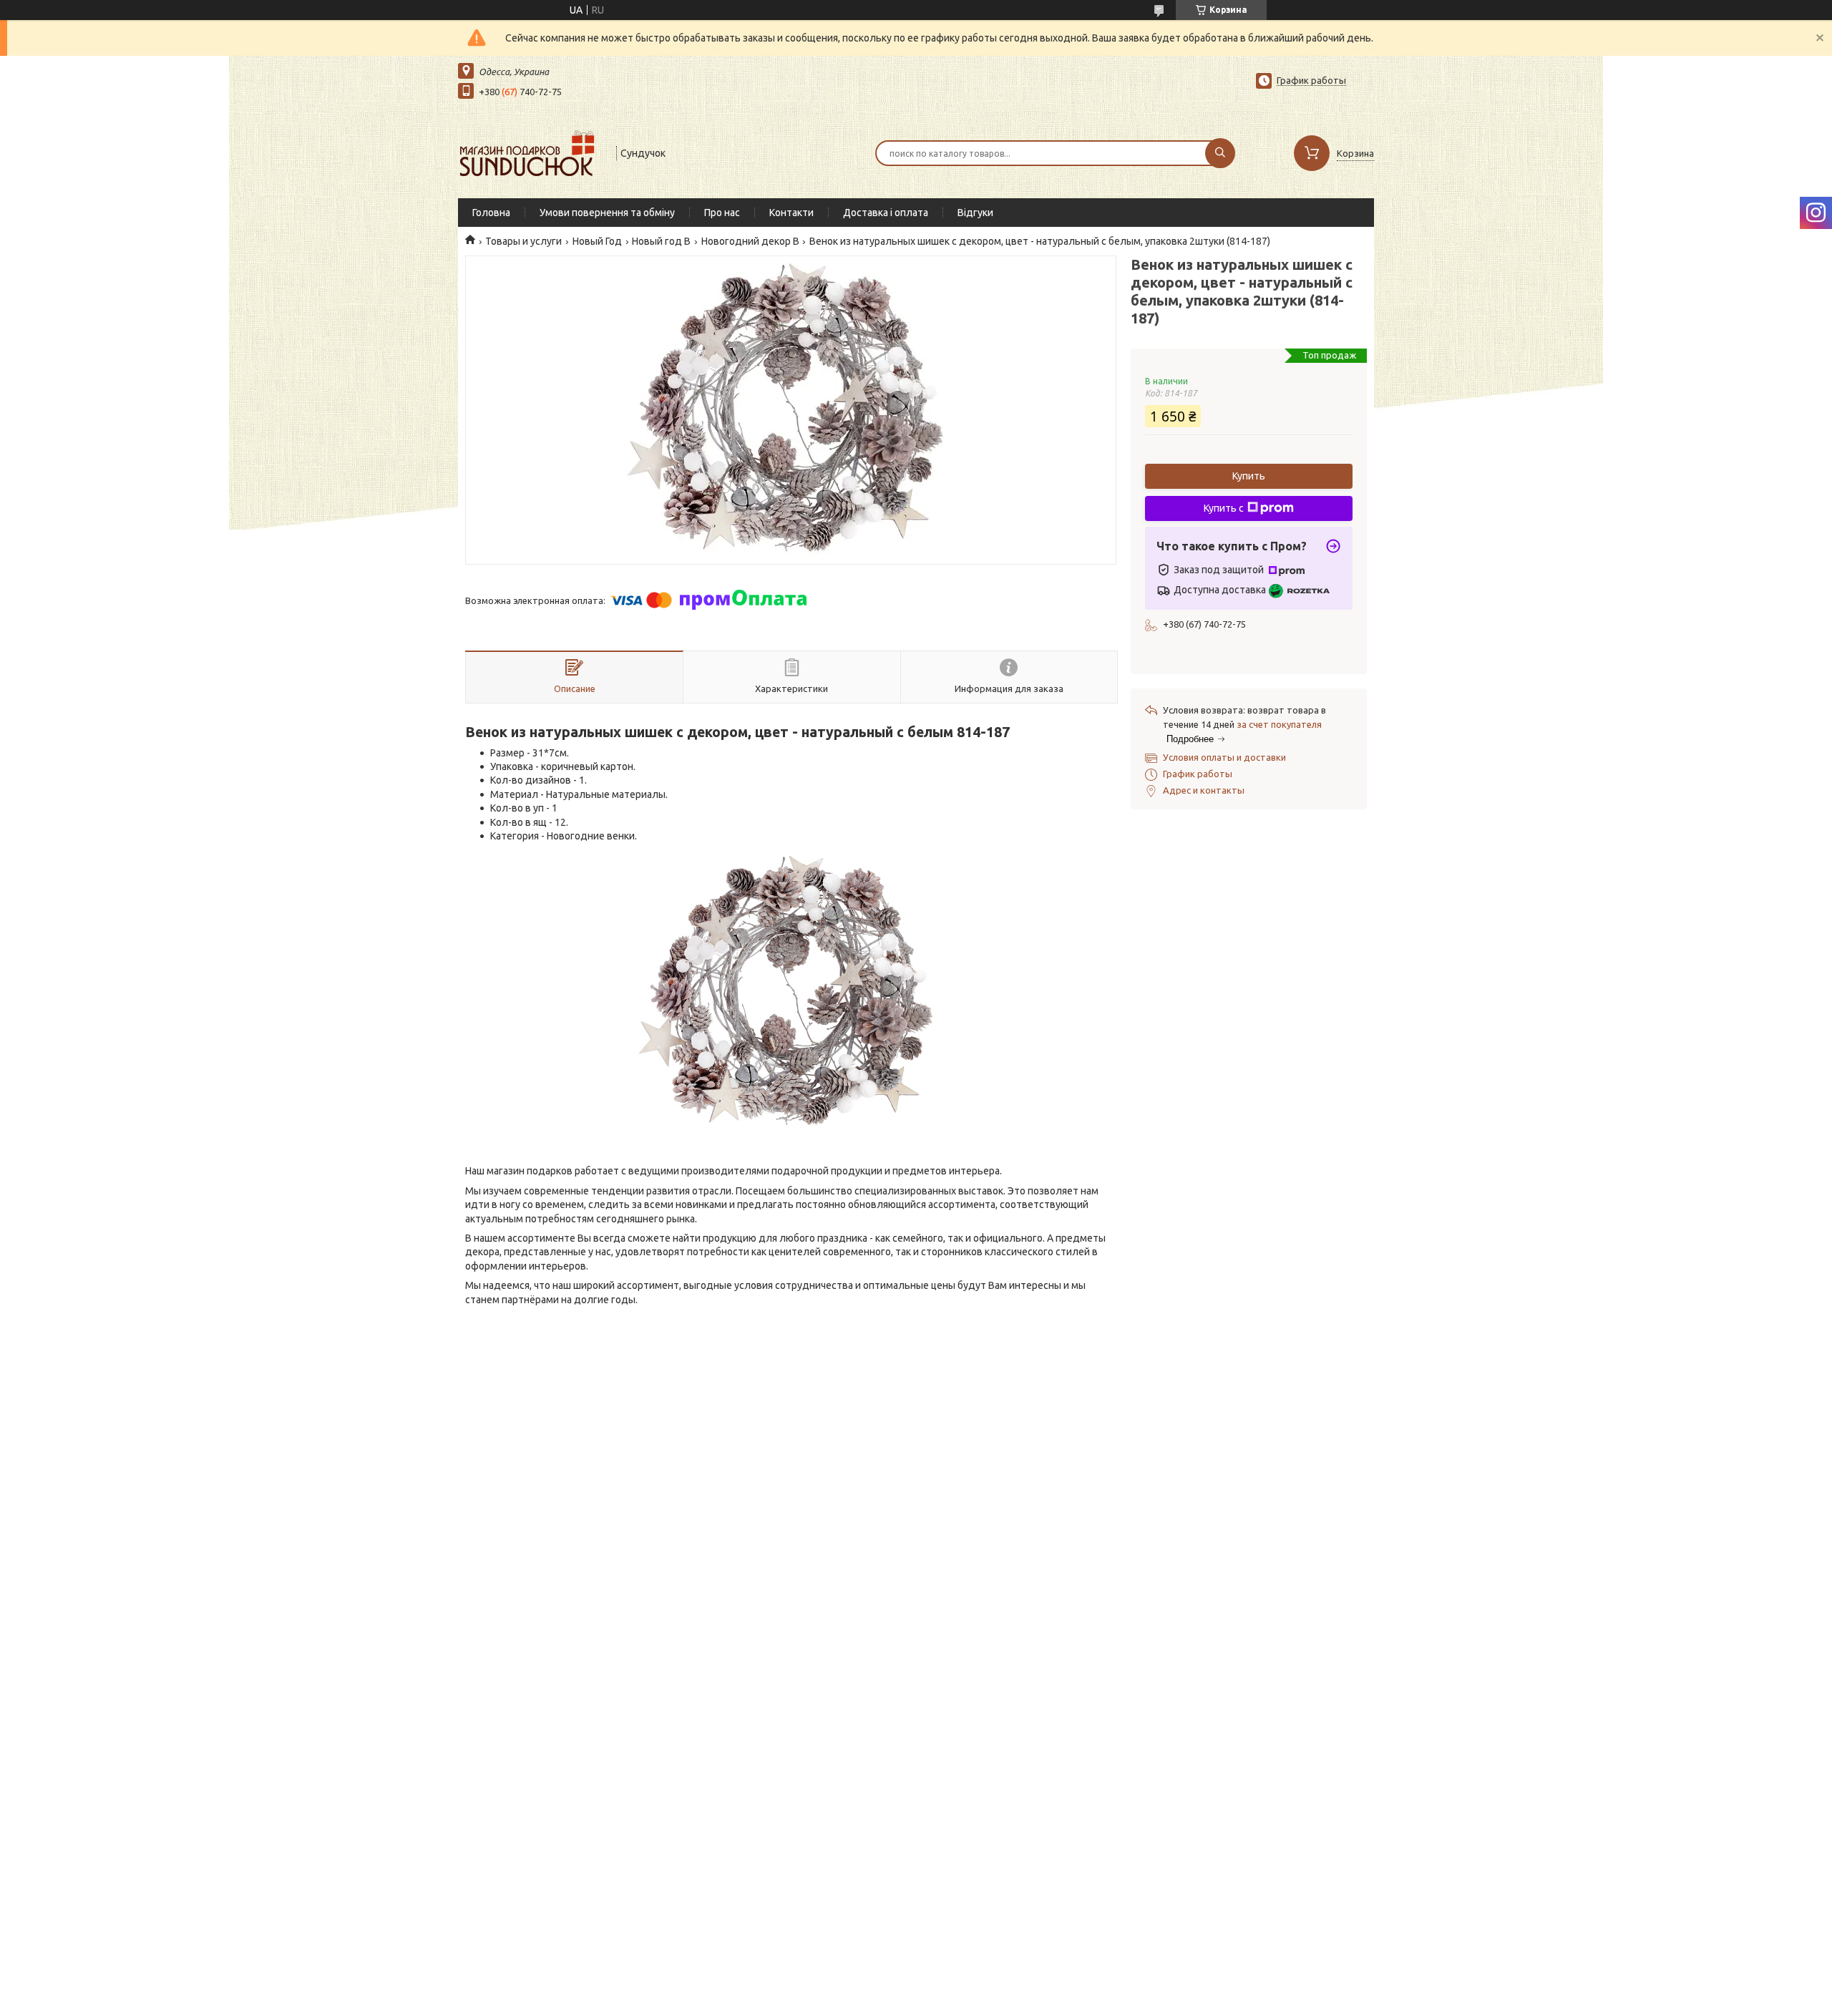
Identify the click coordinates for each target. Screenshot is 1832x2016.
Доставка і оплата (886, 213)
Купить (1249, 476)
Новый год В (661, 241)
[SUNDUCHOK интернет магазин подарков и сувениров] (531, 152)
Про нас (722, 213)
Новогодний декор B (750, 241)
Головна (491, 213)
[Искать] (1220, 153)
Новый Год (597, 241)
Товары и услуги (523, 241)
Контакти (791, 213)
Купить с (1224, 508)
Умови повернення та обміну (607, 213)
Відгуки (975, 213)
